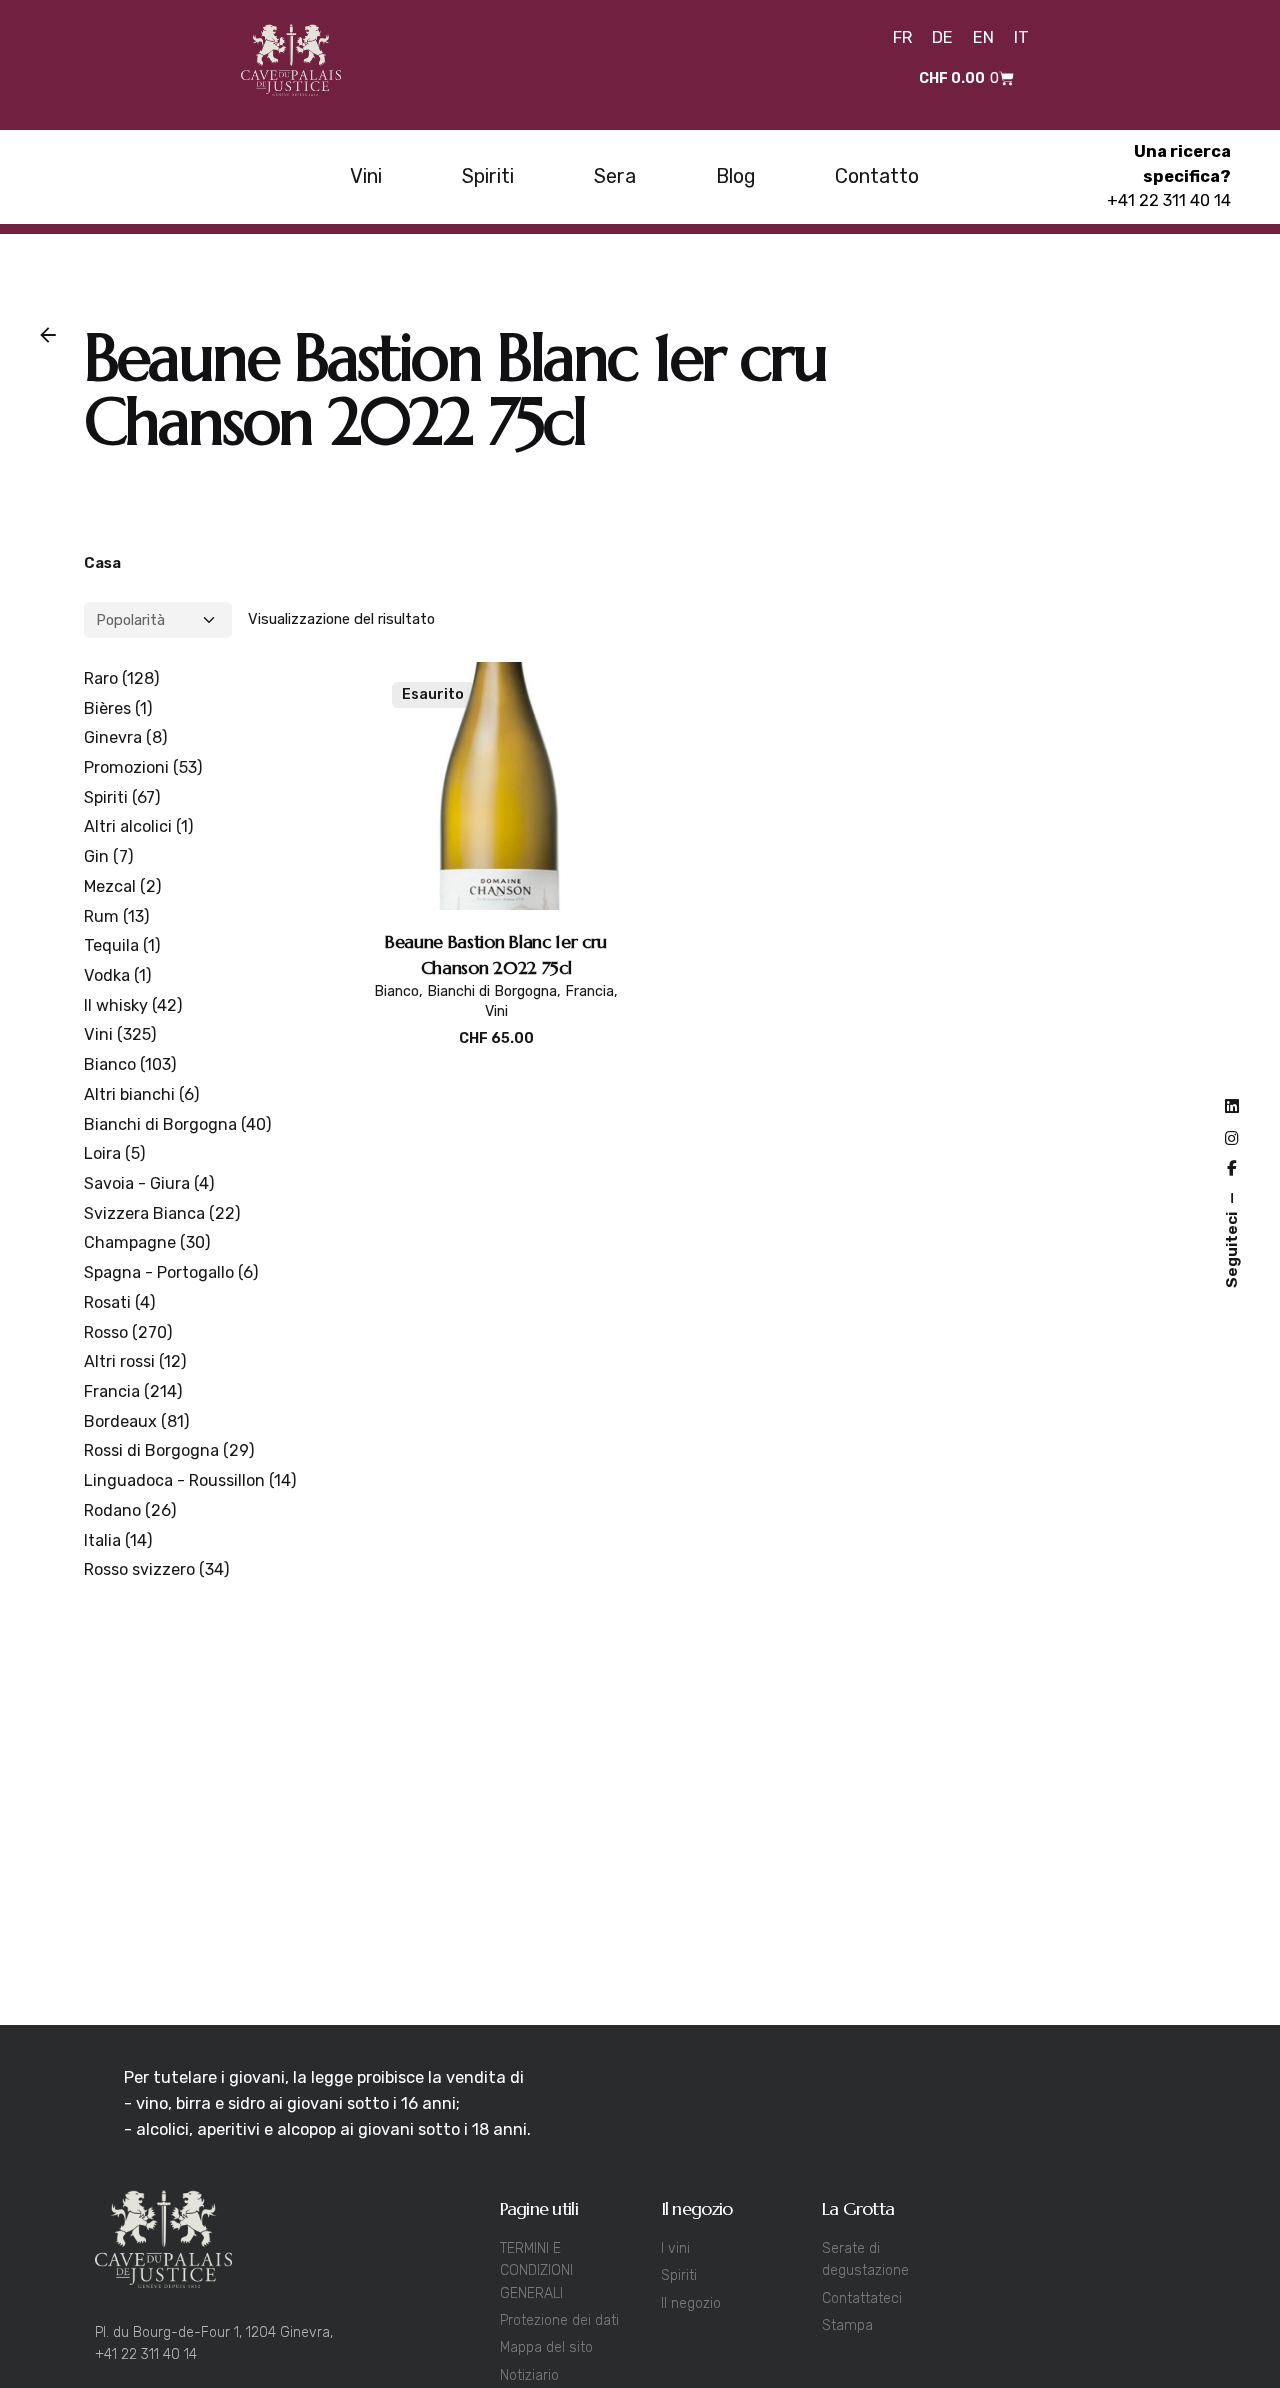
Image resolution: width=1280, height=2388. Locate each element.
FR (902, 37)
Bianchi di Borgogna (492, 991)
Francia (589, 991)
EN (983, 37)
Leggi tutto (496, 1059)
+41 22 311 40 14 (1169, 200)
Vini (496, 1011)
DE (942, 37)
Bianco (396, 991)
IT (1021, 37)
